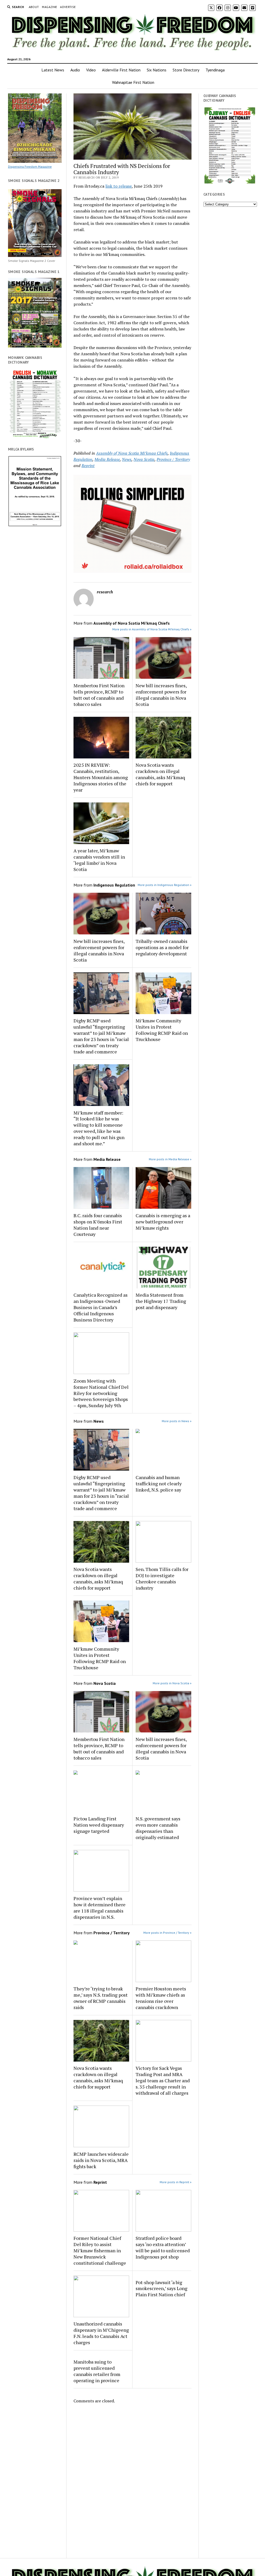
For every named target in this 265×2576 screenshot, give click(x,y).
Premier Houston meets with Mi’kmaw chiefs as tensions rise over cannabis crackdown (161, 1998)
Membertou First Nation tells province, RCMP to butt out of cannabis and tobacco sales (99, 695)
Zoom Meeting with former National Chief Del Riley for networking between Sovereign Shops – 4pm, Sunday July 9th (101, 1393)
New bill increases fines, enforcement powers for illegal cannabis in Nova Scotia (161, 695)
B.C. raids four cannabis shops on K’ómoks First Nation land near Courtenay (98, 1225)
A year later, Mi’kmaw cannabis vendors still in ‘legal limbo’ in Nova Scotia (99, 860)
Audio (75, 70)
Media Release (107, 459)
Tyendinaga (215, 70)
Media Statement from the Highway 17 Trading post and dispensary (161, 1301)
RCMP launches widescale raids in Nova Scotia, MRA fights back (101, 2160)
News (127, 459)
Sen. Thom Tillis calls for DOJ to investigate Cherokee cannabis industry (162, 1578)
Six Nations (157, 70)
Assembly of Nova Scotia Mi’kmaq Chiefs (132, 453)
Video (91, 70)
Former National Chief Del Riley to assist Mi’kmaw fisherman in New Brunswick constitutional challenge (100, 2250)
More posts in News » (177, 1421)
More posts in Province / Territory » (167, 1933)
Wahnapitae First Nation (133, 82)
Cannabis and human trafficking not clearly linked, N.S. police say (159, 1483)
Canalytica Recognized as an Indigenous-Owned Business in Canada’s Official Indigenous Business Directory (101, 1307)
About (34, 7)
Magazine (49, 7)
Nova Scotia (144, 459)
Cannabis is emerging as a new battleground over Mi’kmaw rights (163, 1222)
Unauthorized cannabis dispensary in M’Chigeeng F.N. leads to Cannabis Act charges (101, 2333)
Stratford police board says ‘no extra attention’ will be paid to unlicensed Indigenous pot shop (163, 2247)
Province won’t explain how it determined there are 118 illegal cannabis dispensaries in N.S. (100, 1908)
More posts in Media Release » (170, 1159)
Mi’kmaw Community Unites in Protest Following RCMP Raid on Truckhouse (162, 1030)
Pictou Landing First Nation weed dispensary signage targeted (99, 1825)
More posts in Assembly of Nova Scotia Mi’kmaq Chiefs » (152, 629)
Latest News (53, 70)
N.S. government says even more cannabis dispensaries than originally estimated (158, 1828)
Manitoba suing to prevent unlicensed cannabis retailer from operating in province (97, 2371)
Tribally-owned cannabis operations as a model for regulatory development (162, 947)
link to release (119, 186)
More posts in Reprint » (176, 2182)
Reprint (88, 466)
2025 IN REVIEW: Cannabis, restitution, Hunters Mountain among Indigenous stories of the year (101, 777)
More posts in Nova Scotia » (172, 1683)
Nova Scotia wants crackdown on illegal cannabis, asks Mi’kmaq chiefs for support (160, 774)
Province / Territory (173, 459)
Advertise (68, 7)
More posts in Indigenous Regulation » (165, 885)
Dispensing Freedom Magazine (30, 167)
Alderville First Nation (121, 70)
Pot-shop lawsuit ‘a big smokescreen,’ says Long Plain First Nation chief (161, 2289)
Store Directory (186, 70)
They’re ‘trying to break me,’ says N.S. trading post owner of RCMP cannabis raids (101, 1998)
